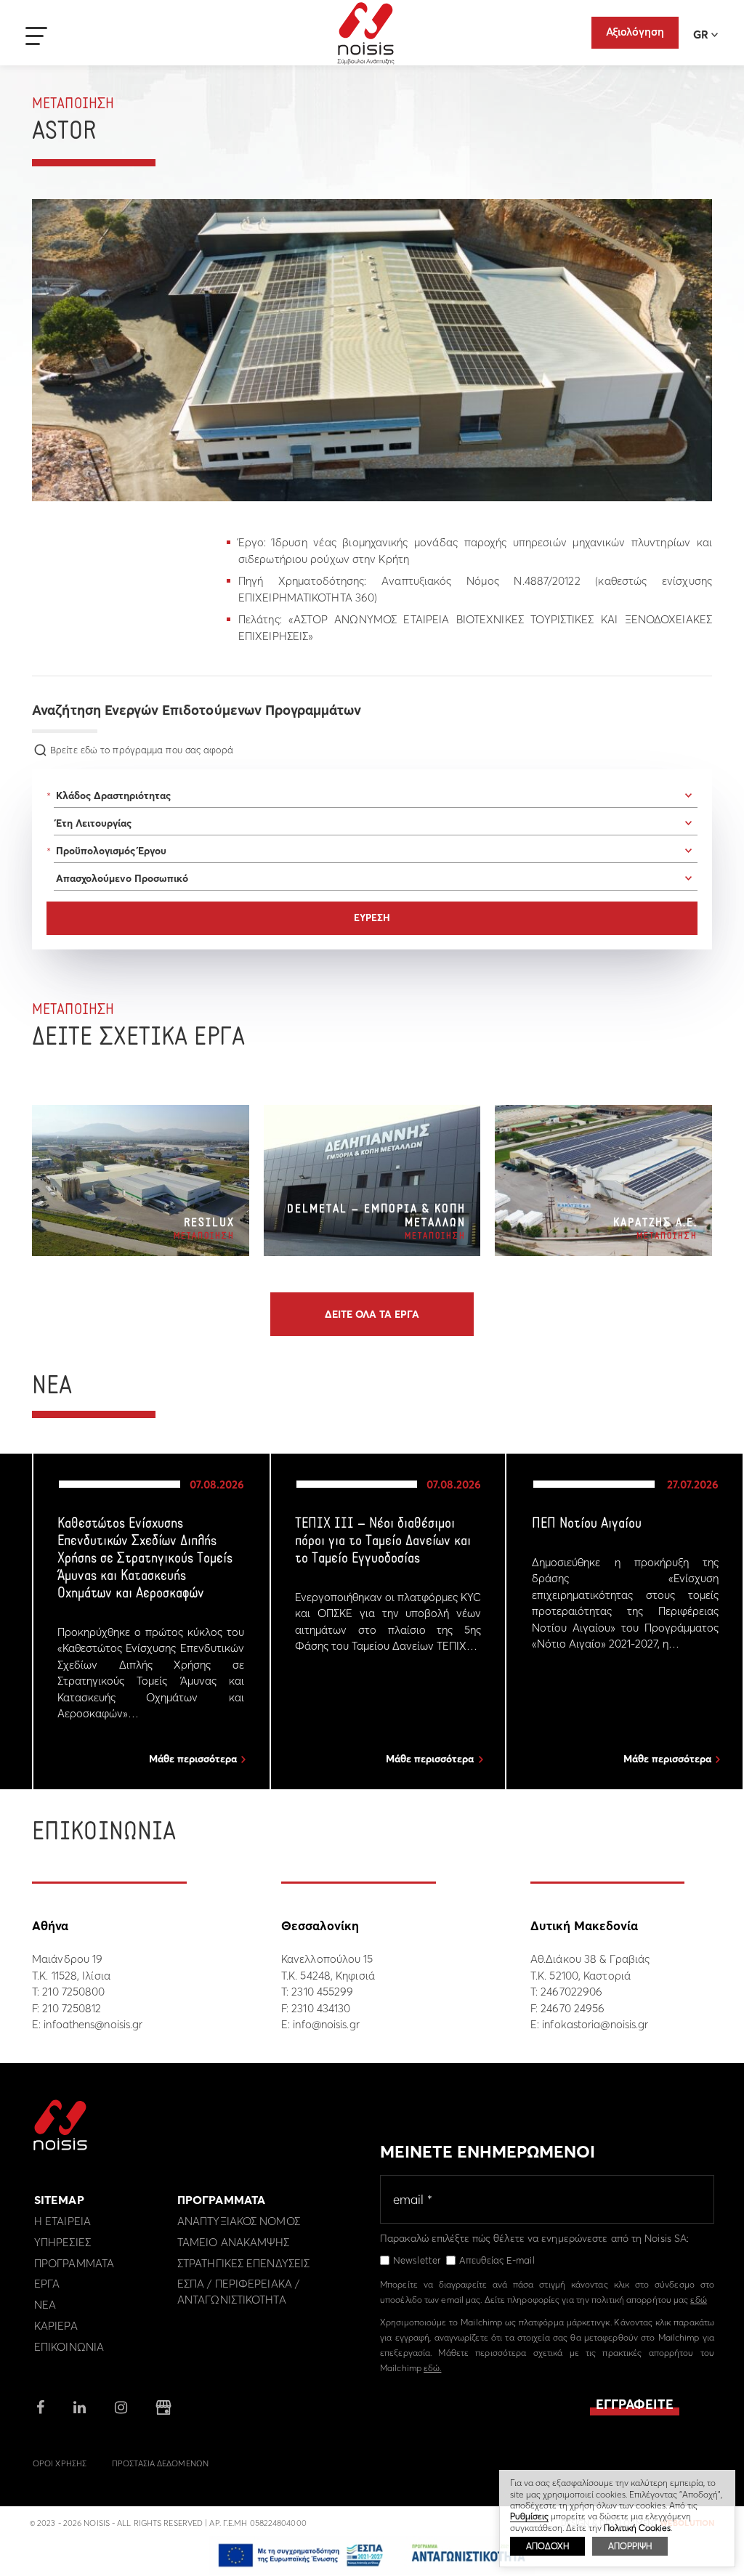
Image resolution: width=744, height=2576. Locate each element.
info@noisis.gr (326, 2024)
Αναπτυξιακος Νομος (239, 2221)
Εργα (47, 2284)
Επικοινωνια (69, 2347)
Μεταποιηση (73, 104)
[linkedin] (80, 2409)
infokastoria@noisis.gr (595, 2024)
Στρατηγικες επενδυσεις (243, 2263)
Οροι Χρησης (60, 2463)
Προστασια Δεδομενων (160, 2463)
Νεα (45, 2305)
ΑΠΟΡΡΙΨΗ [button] (630, 2546)
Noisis (366, 33)
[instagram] (121, 2409)
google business (163, 2407)
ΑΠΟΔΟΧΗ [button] (547, 2546)
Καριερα (56, 2326)
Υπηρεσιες (62, 2242)
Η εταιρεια (62, 2221)
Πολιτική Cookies (637, 2528)
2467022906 (571, 1992)
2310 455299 (322, 1992)
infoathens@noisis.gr (93, 2024)
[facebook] (40, 2409)
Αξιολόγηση (635, 32)
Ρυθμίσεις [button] (529, 2516)
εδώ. (432, 2368)
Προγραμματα (74, 2263)
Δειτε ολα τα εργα (372, 1314)
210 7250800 (73, 1992)
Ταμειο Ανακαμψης (234, 2242)
